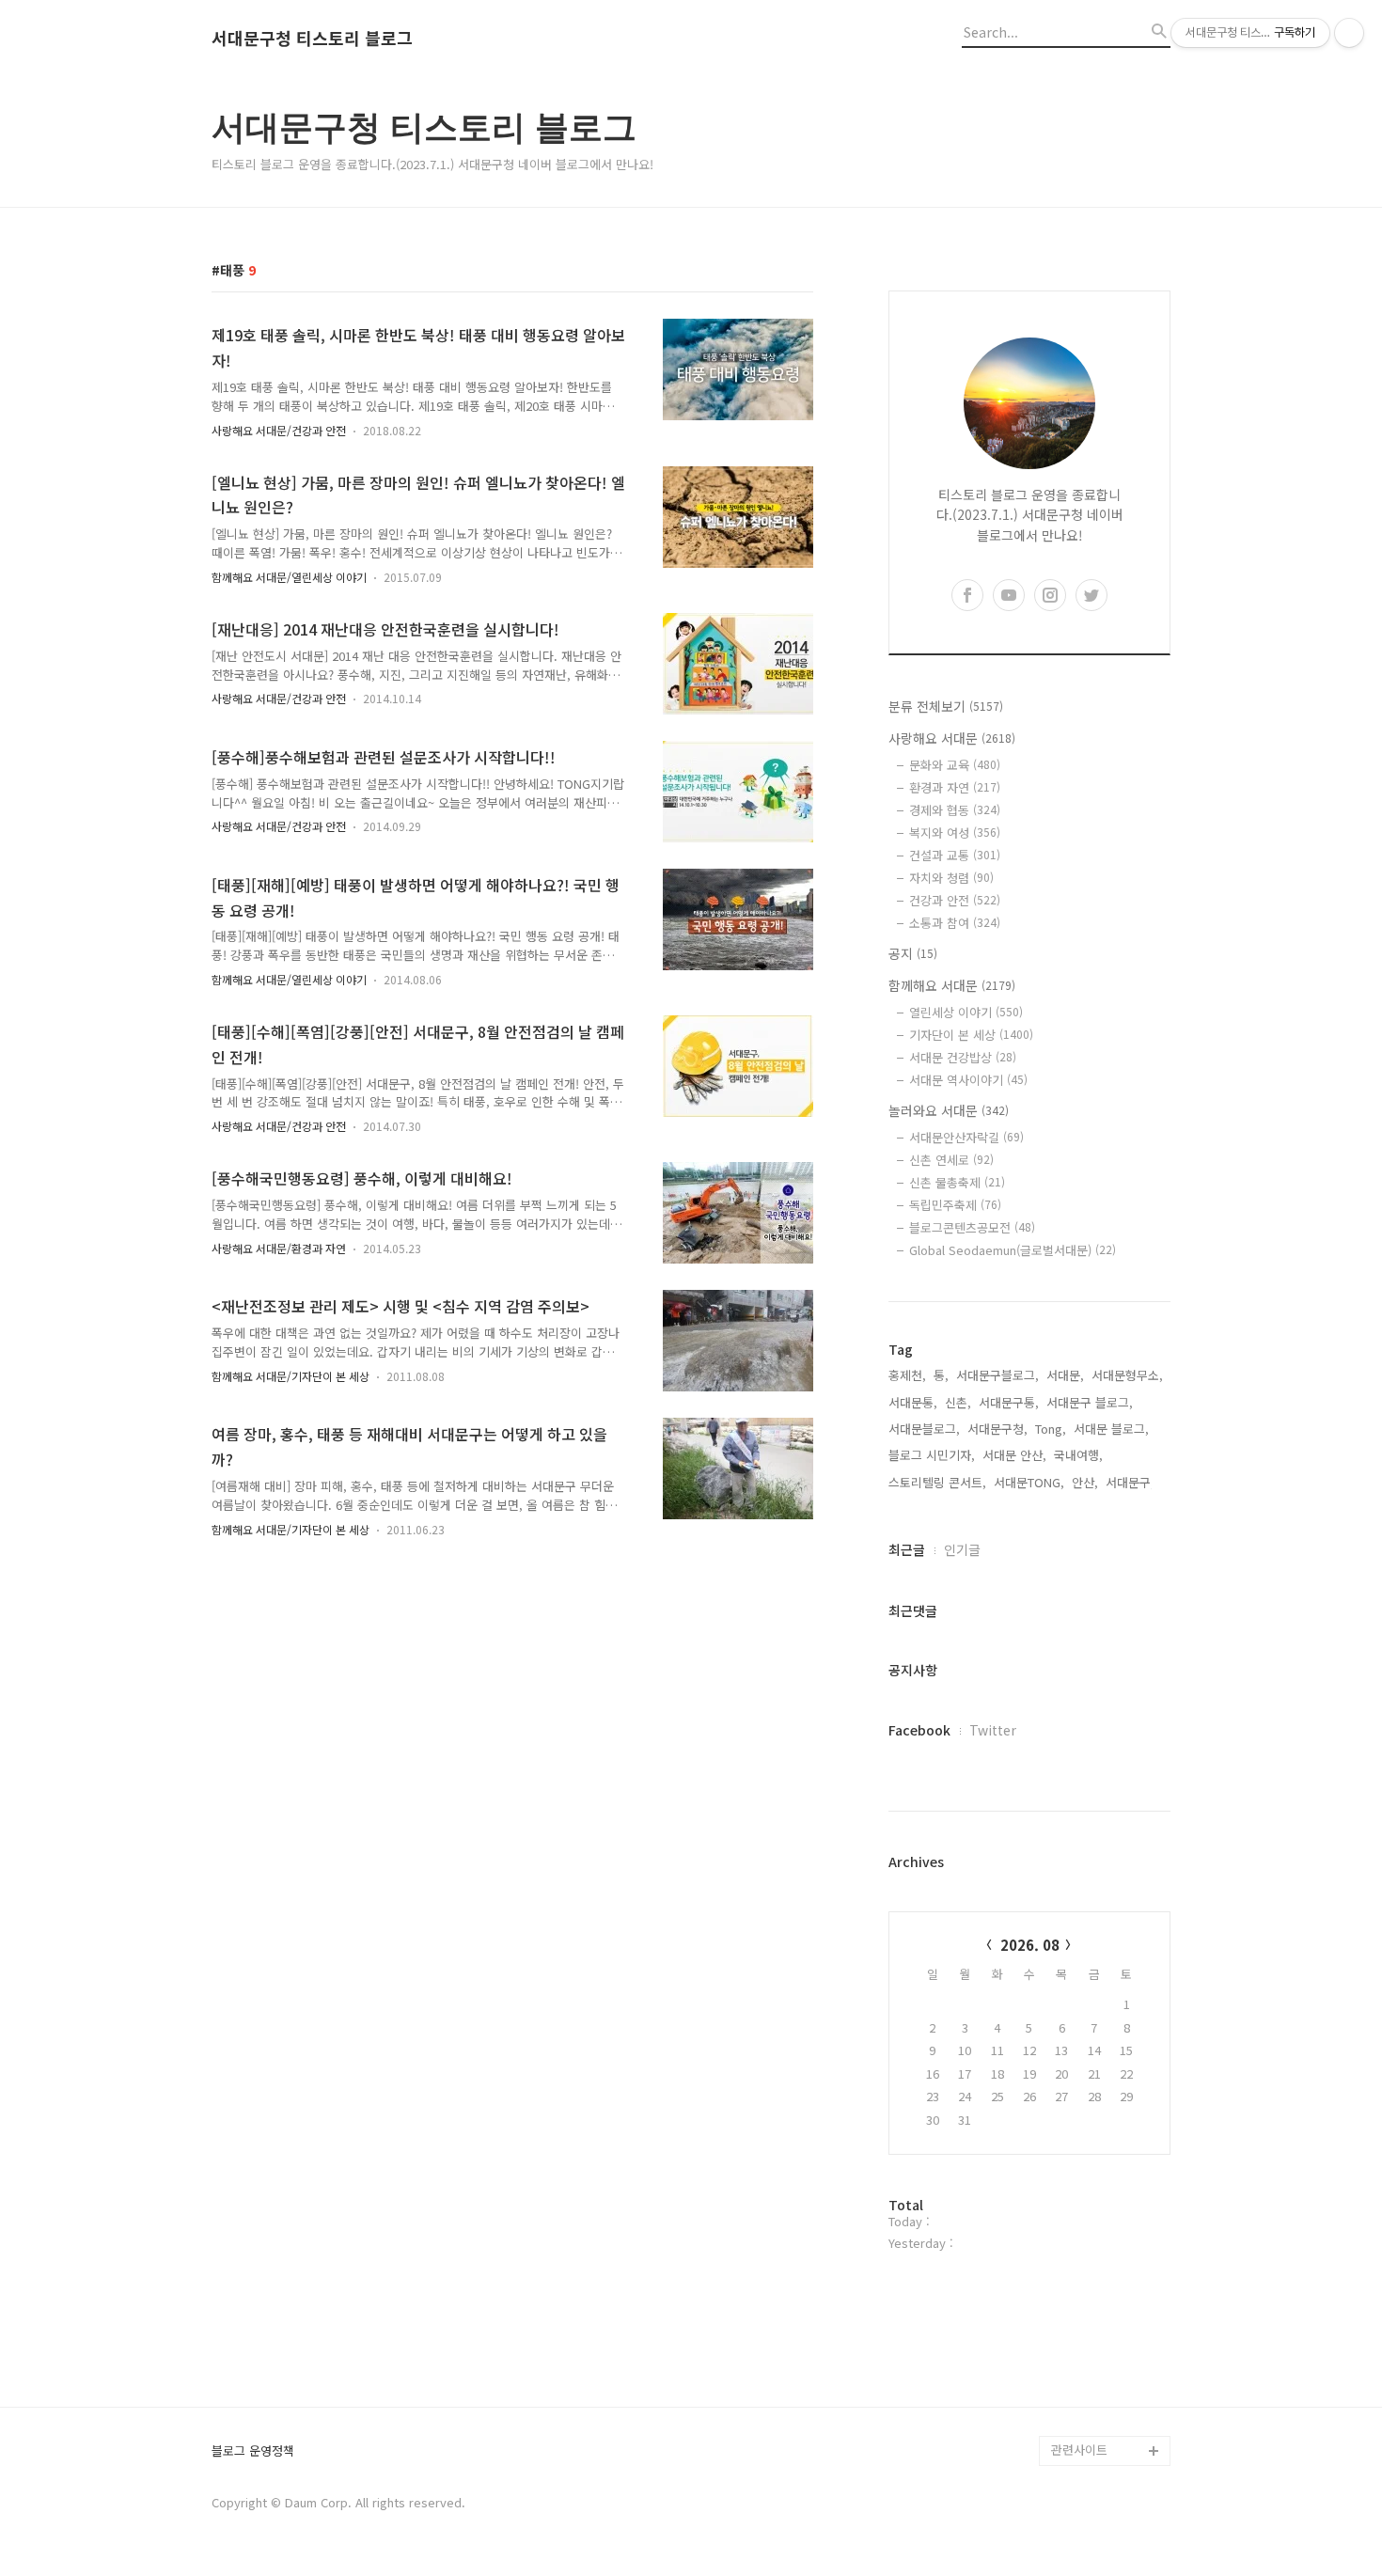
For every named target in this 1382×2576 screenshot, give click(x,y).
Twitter (993, 1730)
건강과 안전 (955, 900)
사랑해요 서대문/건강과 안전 (279, 430)
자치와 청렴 (951, 878)
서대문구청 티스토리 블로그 (312, 39)
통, (941, 1375)
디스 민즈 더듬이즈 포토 (1108, 2315)
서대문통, (913, 1402)
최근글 (907, 1549)
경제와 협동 (955, 810)
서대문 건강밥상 (963, 1057)
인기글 (962, 1549)
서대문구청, (997, 1429)
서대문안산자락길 (966, 1137)
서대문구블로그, (997, 1375)
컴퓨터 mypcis (1091, 2240)
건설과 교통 (955, 855)
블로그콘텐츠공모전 (972, 1227)
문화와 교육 (955, 765)
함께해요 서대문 (952, 985)
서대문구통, (1009, 1402)
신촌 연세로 (951, 1160)
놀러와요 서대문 (949, 1110)
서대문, (1065, 1375)
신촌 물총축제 (957, 1182)
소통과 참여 (955, 923)
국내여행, (1078, 1455)
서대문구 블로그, (1090, 1402)
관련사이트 (1079, 2450)
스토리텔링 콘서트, (937, 1482)
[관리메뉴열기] (1349, 33)
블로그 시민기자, (932, 1455)
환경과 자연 (955, 787)
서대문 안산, (1014, 1455)
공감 (1063, 2210)
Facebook (919, 1730)
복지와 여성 (955, 832)
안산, (1085, 1482)
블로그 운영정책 (253, 2451)
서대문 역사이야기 (968, 1080)
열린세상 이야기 (966, 1012)
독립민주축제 (955, 1205)
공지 (913, 953)
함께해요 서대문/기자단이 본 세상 (291, 1376)
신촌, (958, 1402)
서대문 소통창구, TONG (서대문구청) (1102, 2165)
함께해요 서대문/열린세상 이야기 (289, 577)
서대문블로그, (924, 1429)
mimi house (1084, 2360)
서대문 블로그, (1111, 1429)
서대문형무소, (1127, 1375)
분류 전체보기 (946, 706)
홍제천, (907, 1375)
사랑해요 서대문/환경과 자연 (279, 1248)
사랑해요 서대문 (952, 738)
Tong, (1051, 1429)
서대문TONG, (1029, 1482)
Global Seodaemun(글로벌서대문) (1013, 1250)
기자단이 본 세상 (971, 1035)
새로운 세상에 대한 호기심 (1108, 2405)
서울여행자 (1080, 2270)
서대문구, (1130, 1482)
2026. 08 (1030, 1945)
